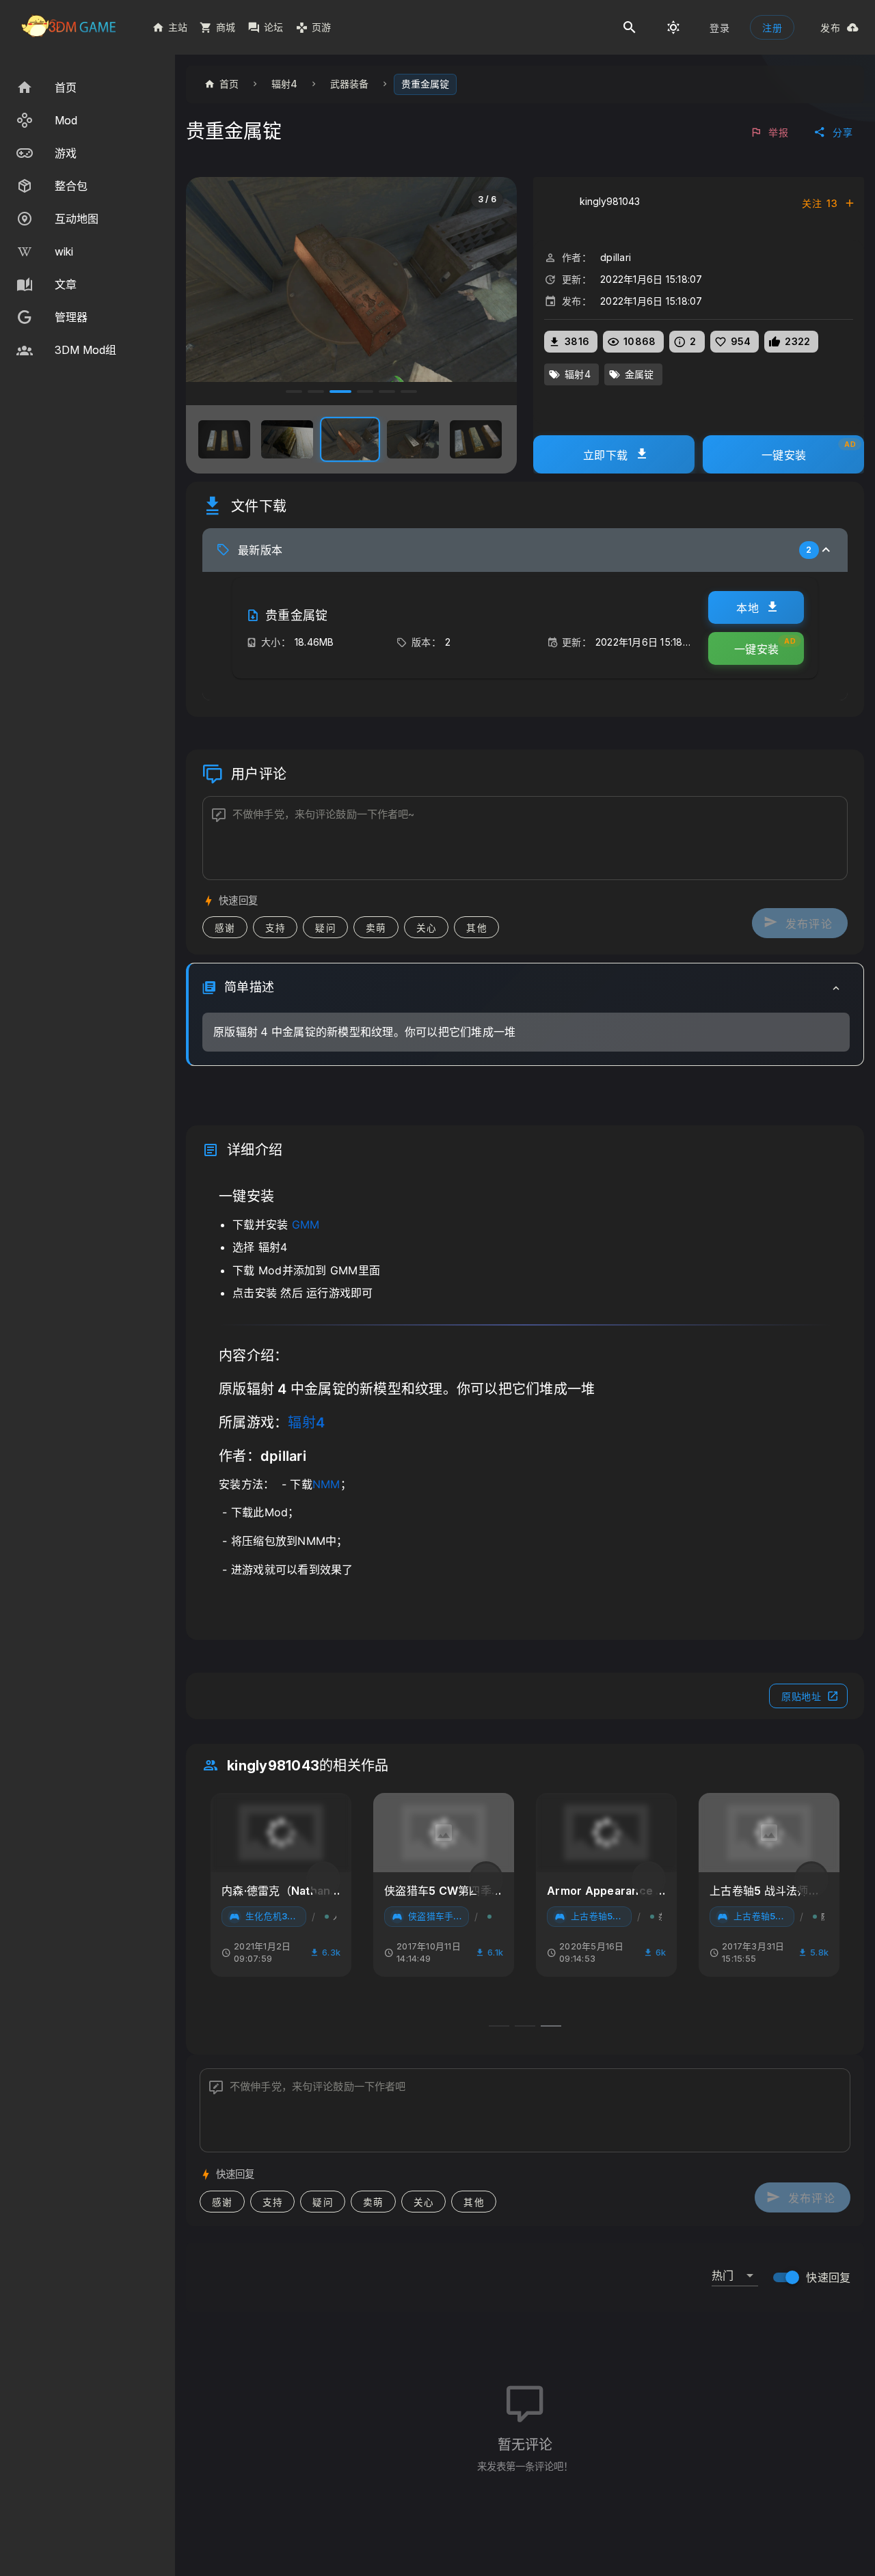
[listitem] (87, 87)
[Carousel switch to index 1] (294, 392)
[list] (87, 219)
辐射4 (306, 1423)
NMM (326, 1484)
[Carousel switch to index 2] (316, 392)
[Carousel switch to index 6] (409, 392)
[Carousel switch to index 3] (340, 392)
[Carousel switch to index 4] (365, 392)
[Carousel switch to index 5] (387, 392)
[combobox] (735, 2270)
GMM (306, 1224)
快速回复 (828, 2277)
